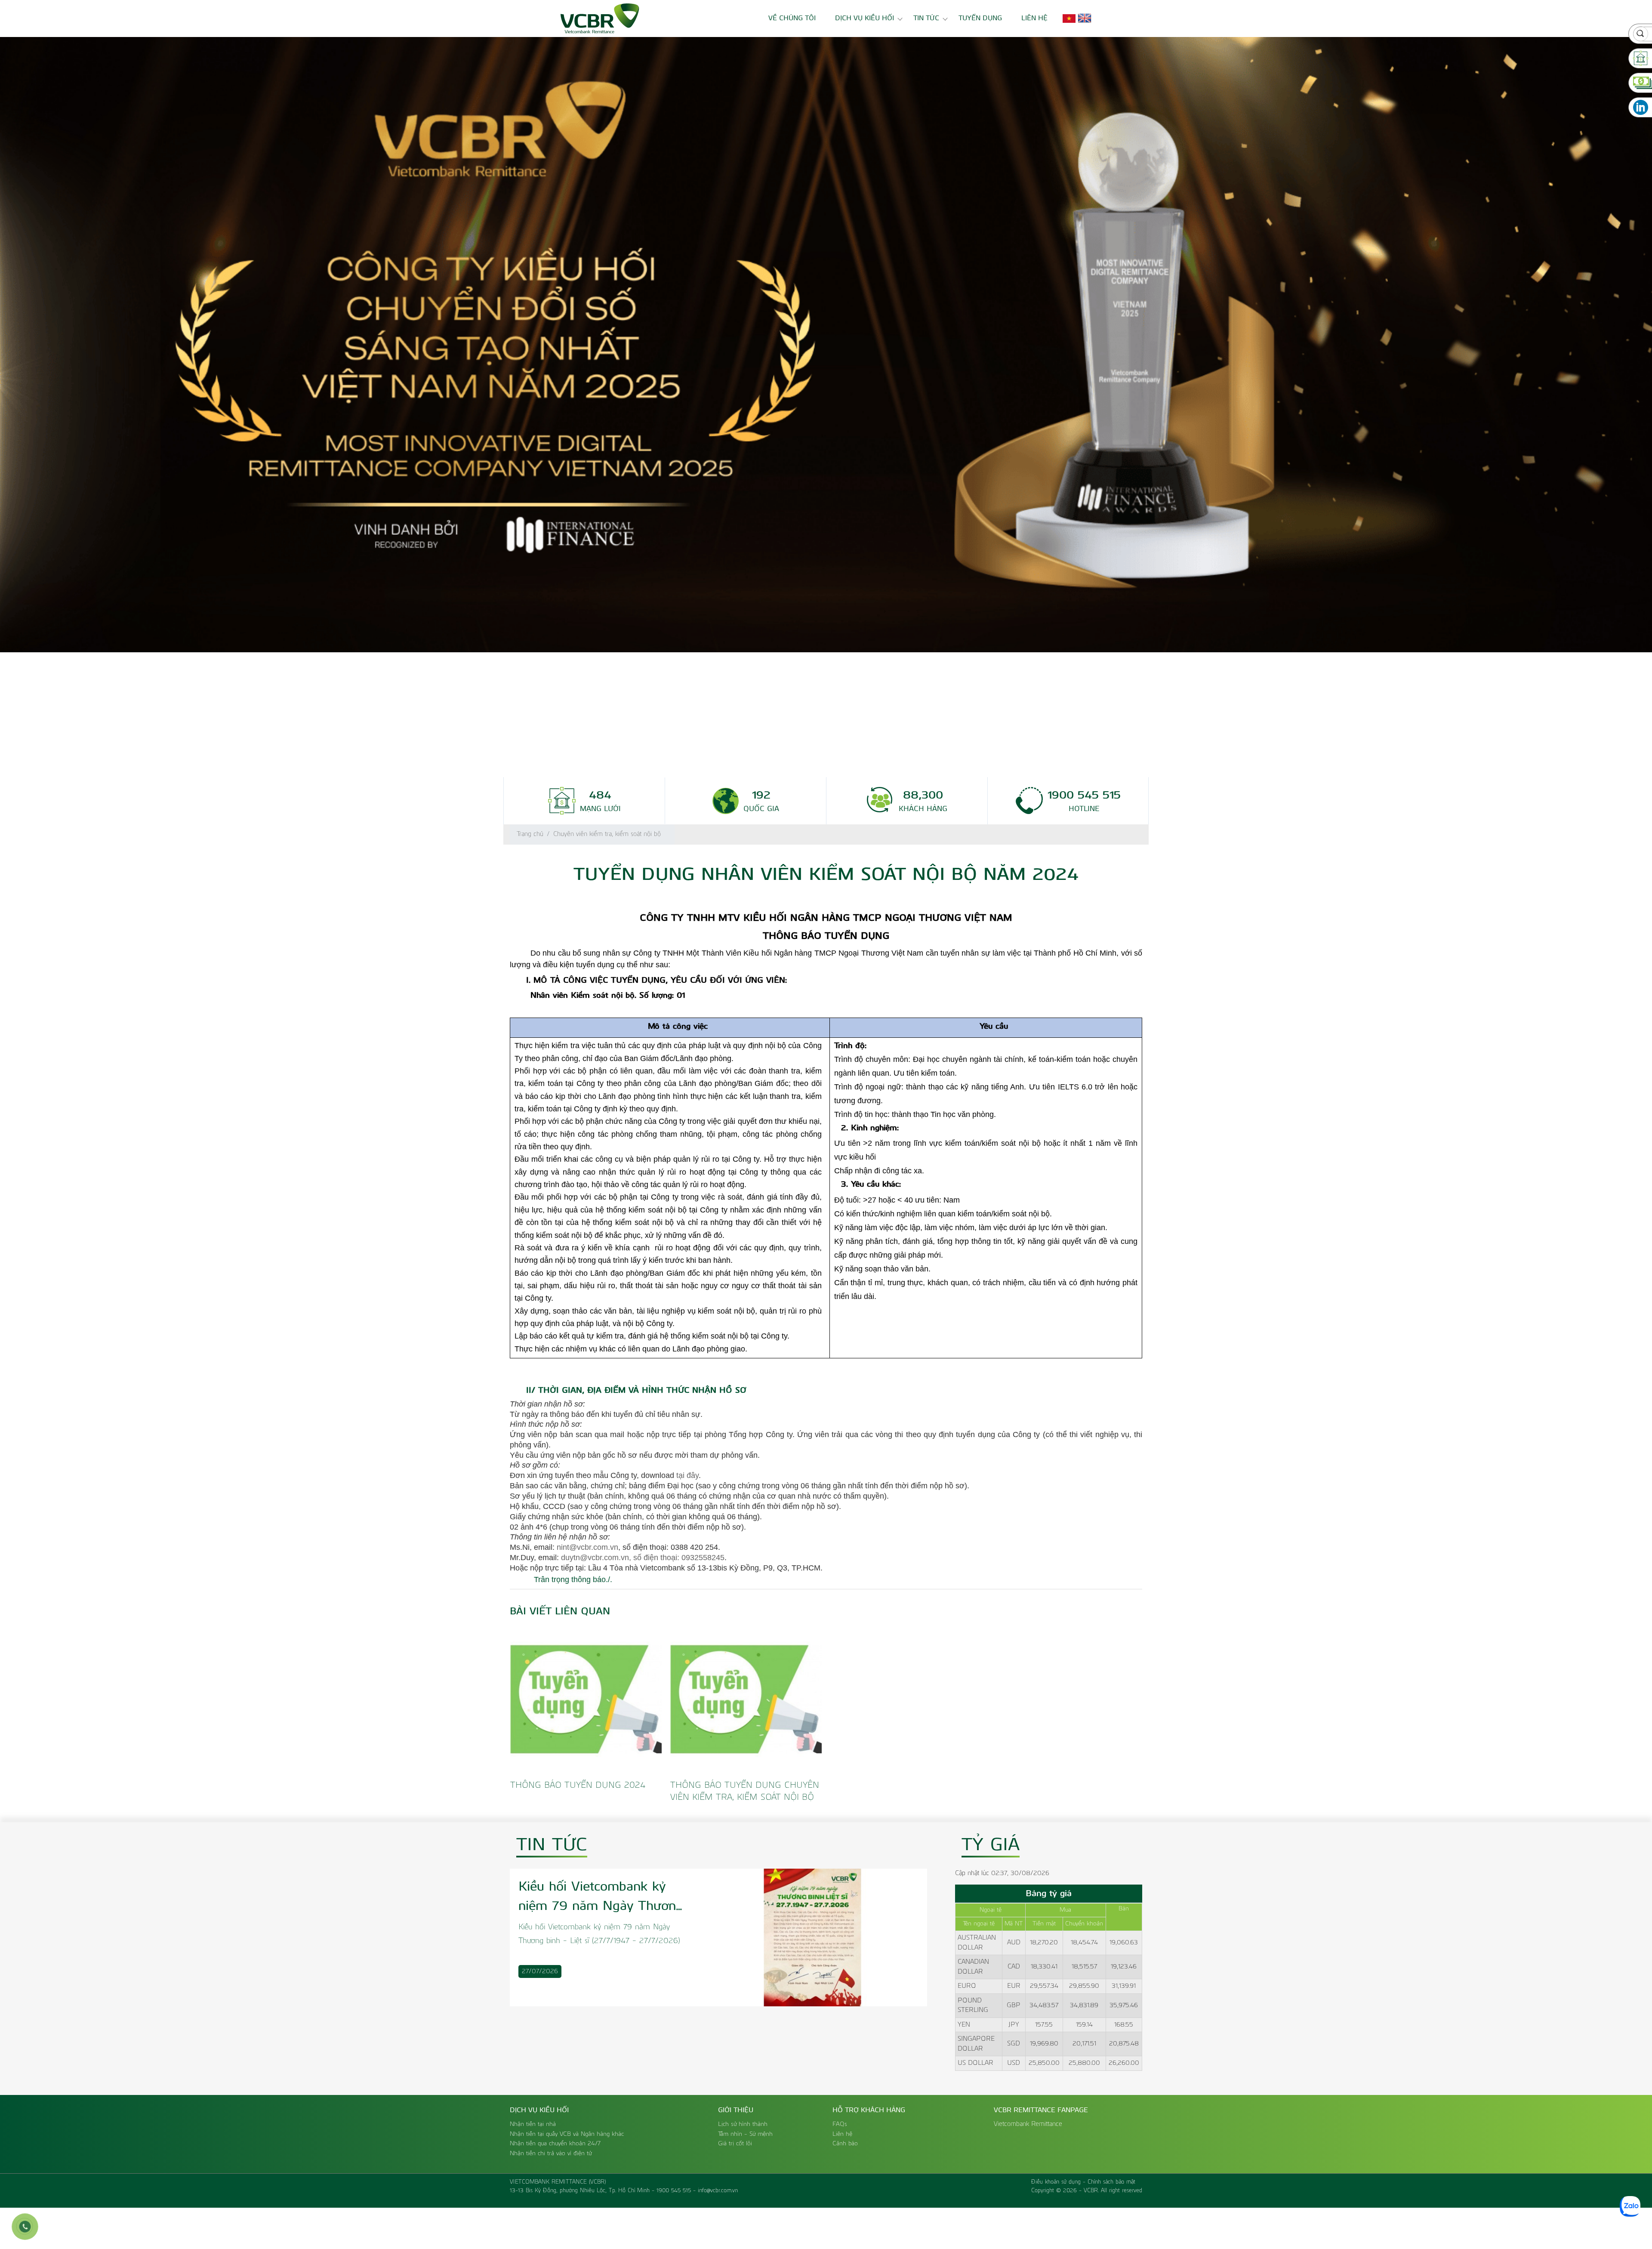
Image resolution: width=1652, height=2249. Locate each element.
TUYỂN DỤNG (980, 18)
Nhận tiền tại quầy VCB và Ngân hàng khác (567, 2134)
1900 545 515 (674, 2191)
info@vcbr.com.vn (718, 2191)
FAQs (840, 2124)
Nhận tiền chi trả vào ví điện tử (551, 2153)
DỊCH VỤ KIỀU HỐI (865, 18)
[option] (826, 345)
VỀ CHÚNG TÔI (792, 18)
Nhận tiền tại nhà (533, 2124)
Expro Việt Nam (1095, 2199)
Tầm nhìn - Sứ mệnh (745, 2134)
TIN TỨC (926, 18)
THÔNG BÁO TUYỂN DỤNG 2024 (578, 1785)
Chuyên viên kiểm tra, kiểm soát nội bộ (607, 834)
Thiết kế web (1048, 2199)
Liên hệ (842, 2134)
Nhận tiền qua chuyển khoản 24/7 (555, 2144)
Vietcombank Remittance (1028, 2124)
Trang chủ (530, 834)
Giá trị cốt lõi (735, 2144)
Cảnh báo (845, 2144)
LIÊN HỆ (1034, 18)
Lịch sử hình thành (743, 2124)
